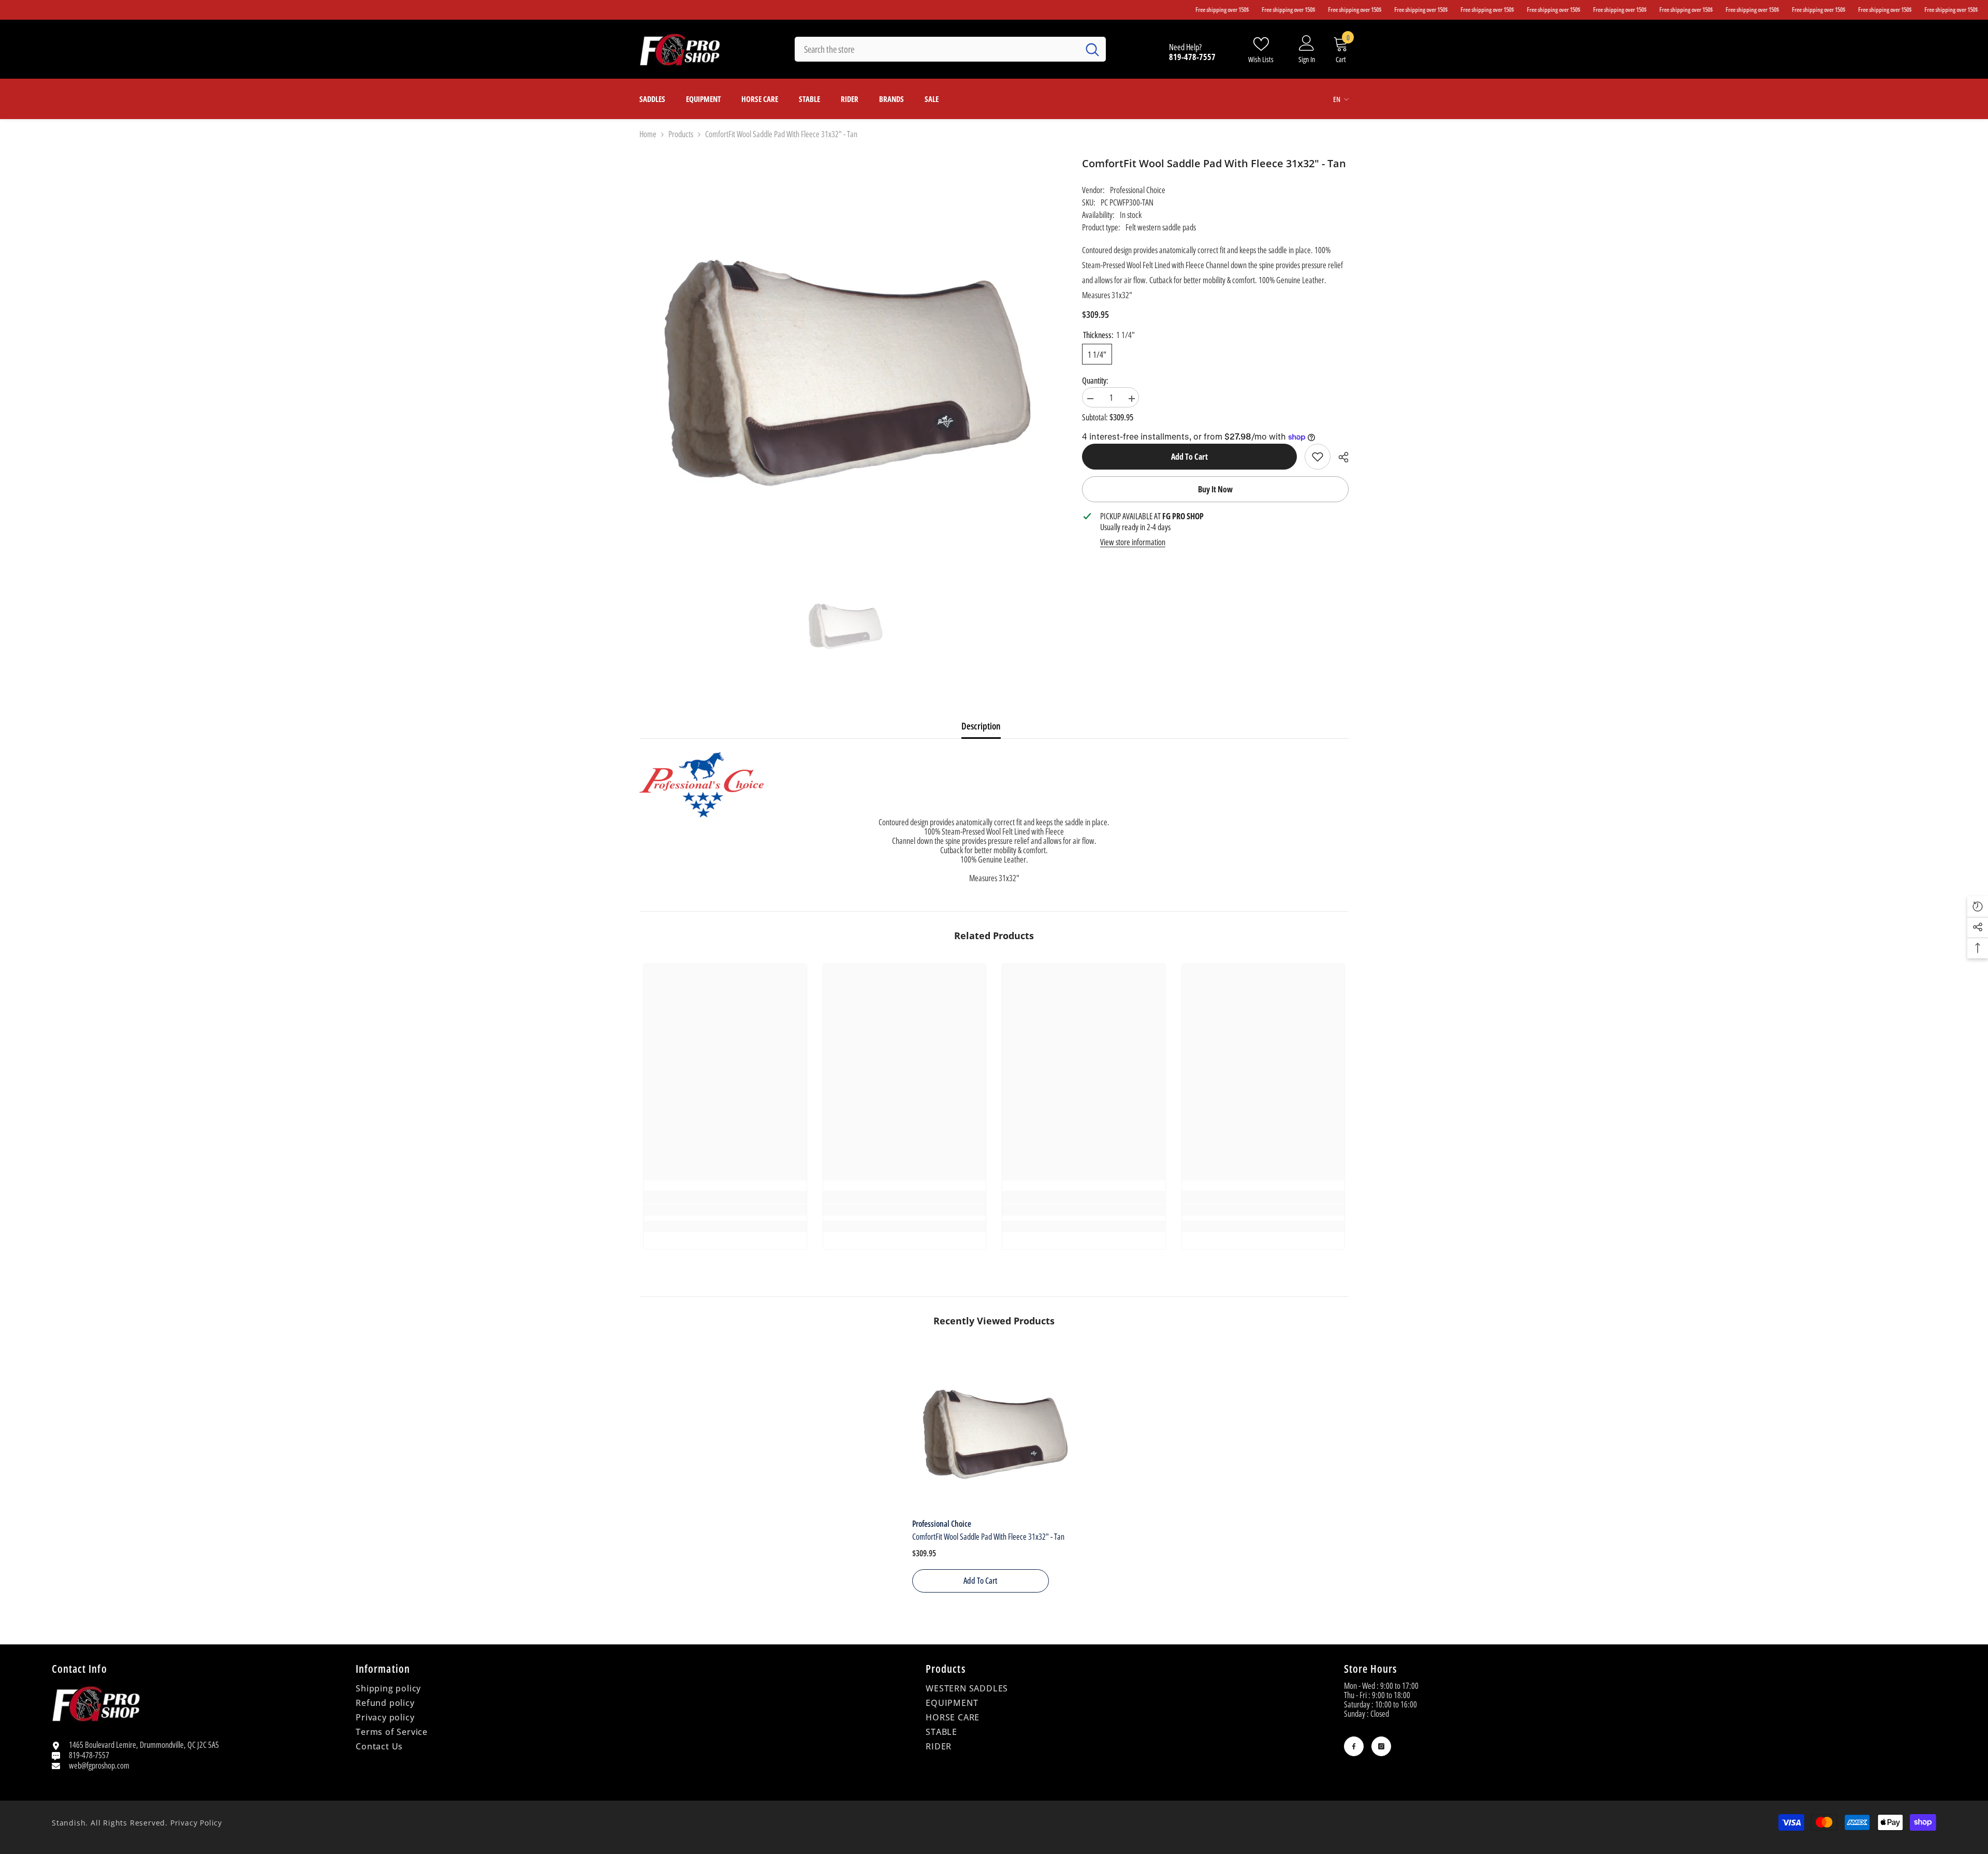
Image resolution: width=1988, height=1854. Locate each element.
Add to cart (1189, 457)
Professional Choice (1138, 190)
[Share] (1340, 457)
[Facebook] (1354, 1746)
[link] (1318, 457)
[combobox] (937, 49)
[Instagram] (1381, 1746)
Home (648, 134)
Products (681, 134)
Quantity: (1095, 381)
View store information (1133, 542)
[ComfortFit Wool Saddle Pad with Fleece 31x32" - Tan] (994, 1431)
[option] (845, 624)
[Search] (950, 49)
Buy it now (1215, 489)
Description (981, 726)
